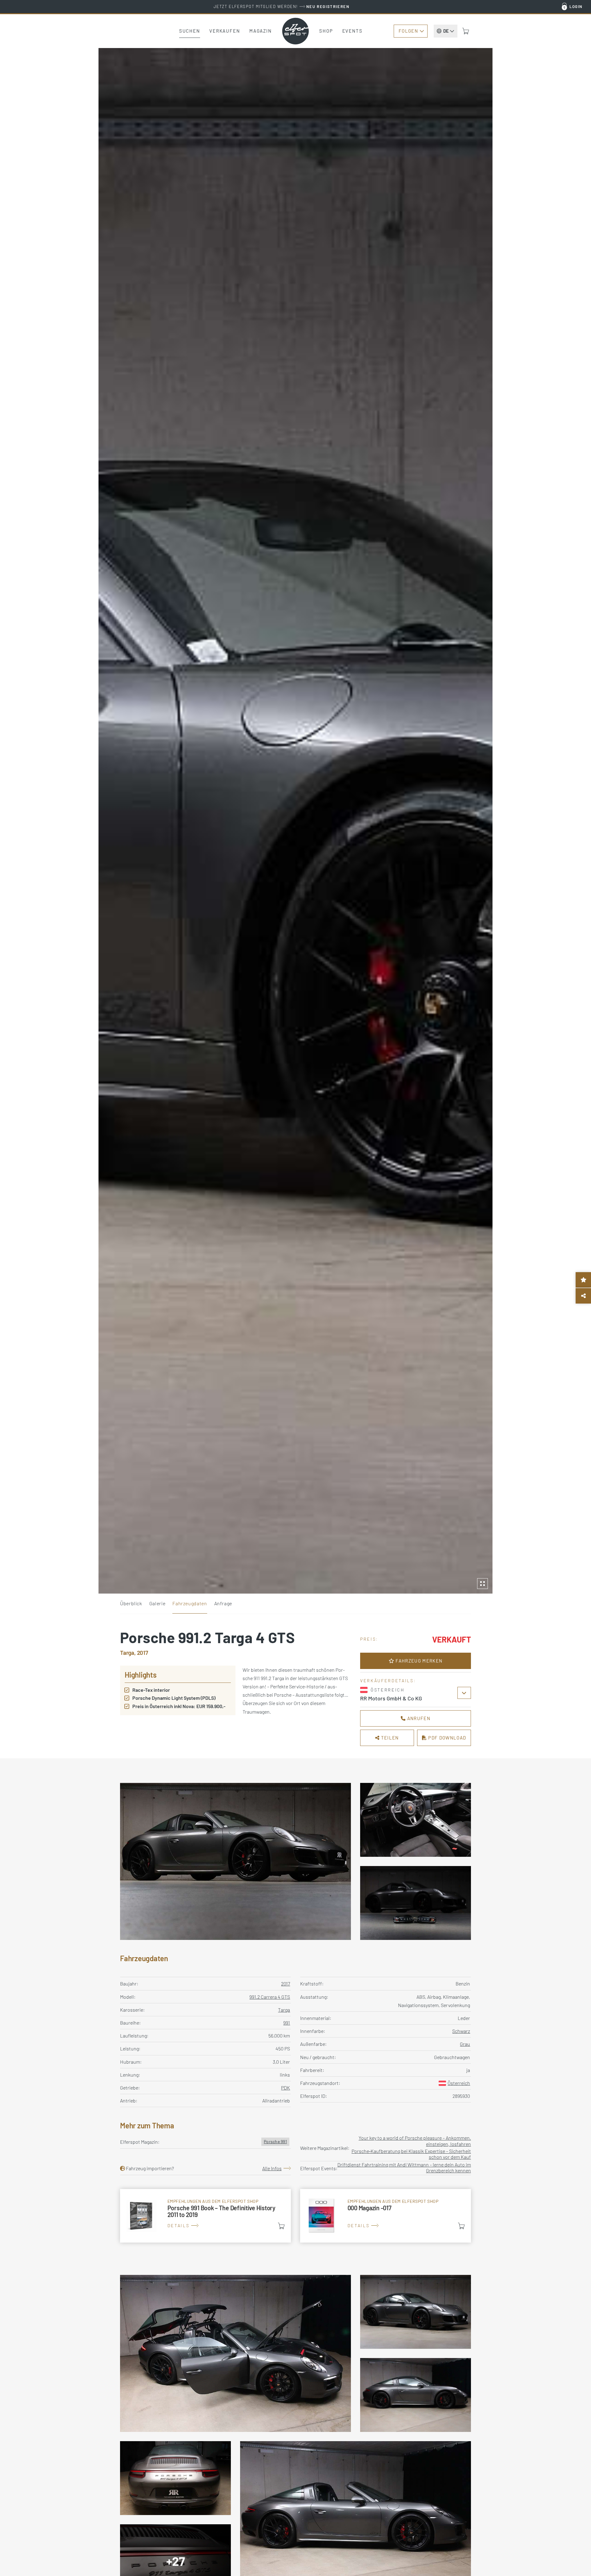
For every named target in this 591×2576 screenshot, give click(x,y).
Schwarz (461, 2031)
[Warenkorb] (466, 31)
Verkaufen (225, 31)
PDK (285, 2088)
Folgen (408, 31)
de (446, 31)
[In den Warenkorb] (281, 2226)
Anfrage (223, 1603)
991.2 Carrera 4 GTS (270, 1997)
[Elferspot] (295, 31)
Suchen (190, 31)
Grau (465, 2044)
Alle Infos (272, 2168)
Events (352, 31)
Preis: (369, 1639)
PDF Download (446, 1738)
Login (576, 6)
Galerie (157, 1603)
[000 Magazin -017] (386, 2216)
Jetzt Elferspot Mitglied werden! (281, 6)
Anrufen (418, 1718)
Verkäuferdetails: (388, 1681)
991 (287, 2023)
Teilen (389, 1738)
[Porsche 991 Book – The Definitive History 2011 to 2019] (205, 2216)
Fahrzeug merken (418, 1661)
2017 (285, 1983)
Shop (326, 31)
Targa (284, 2010)
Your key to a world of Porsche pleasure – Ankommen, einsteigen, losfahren (415, 2141)
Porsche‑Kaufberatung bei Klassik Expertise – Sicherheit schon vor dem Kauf (411, 2154)
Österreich (459, 2083)
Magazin (261, 31)
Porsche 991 (275, 2141)
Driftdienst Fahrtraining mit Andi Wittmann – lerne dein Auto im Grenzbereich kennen (404, 2167)
